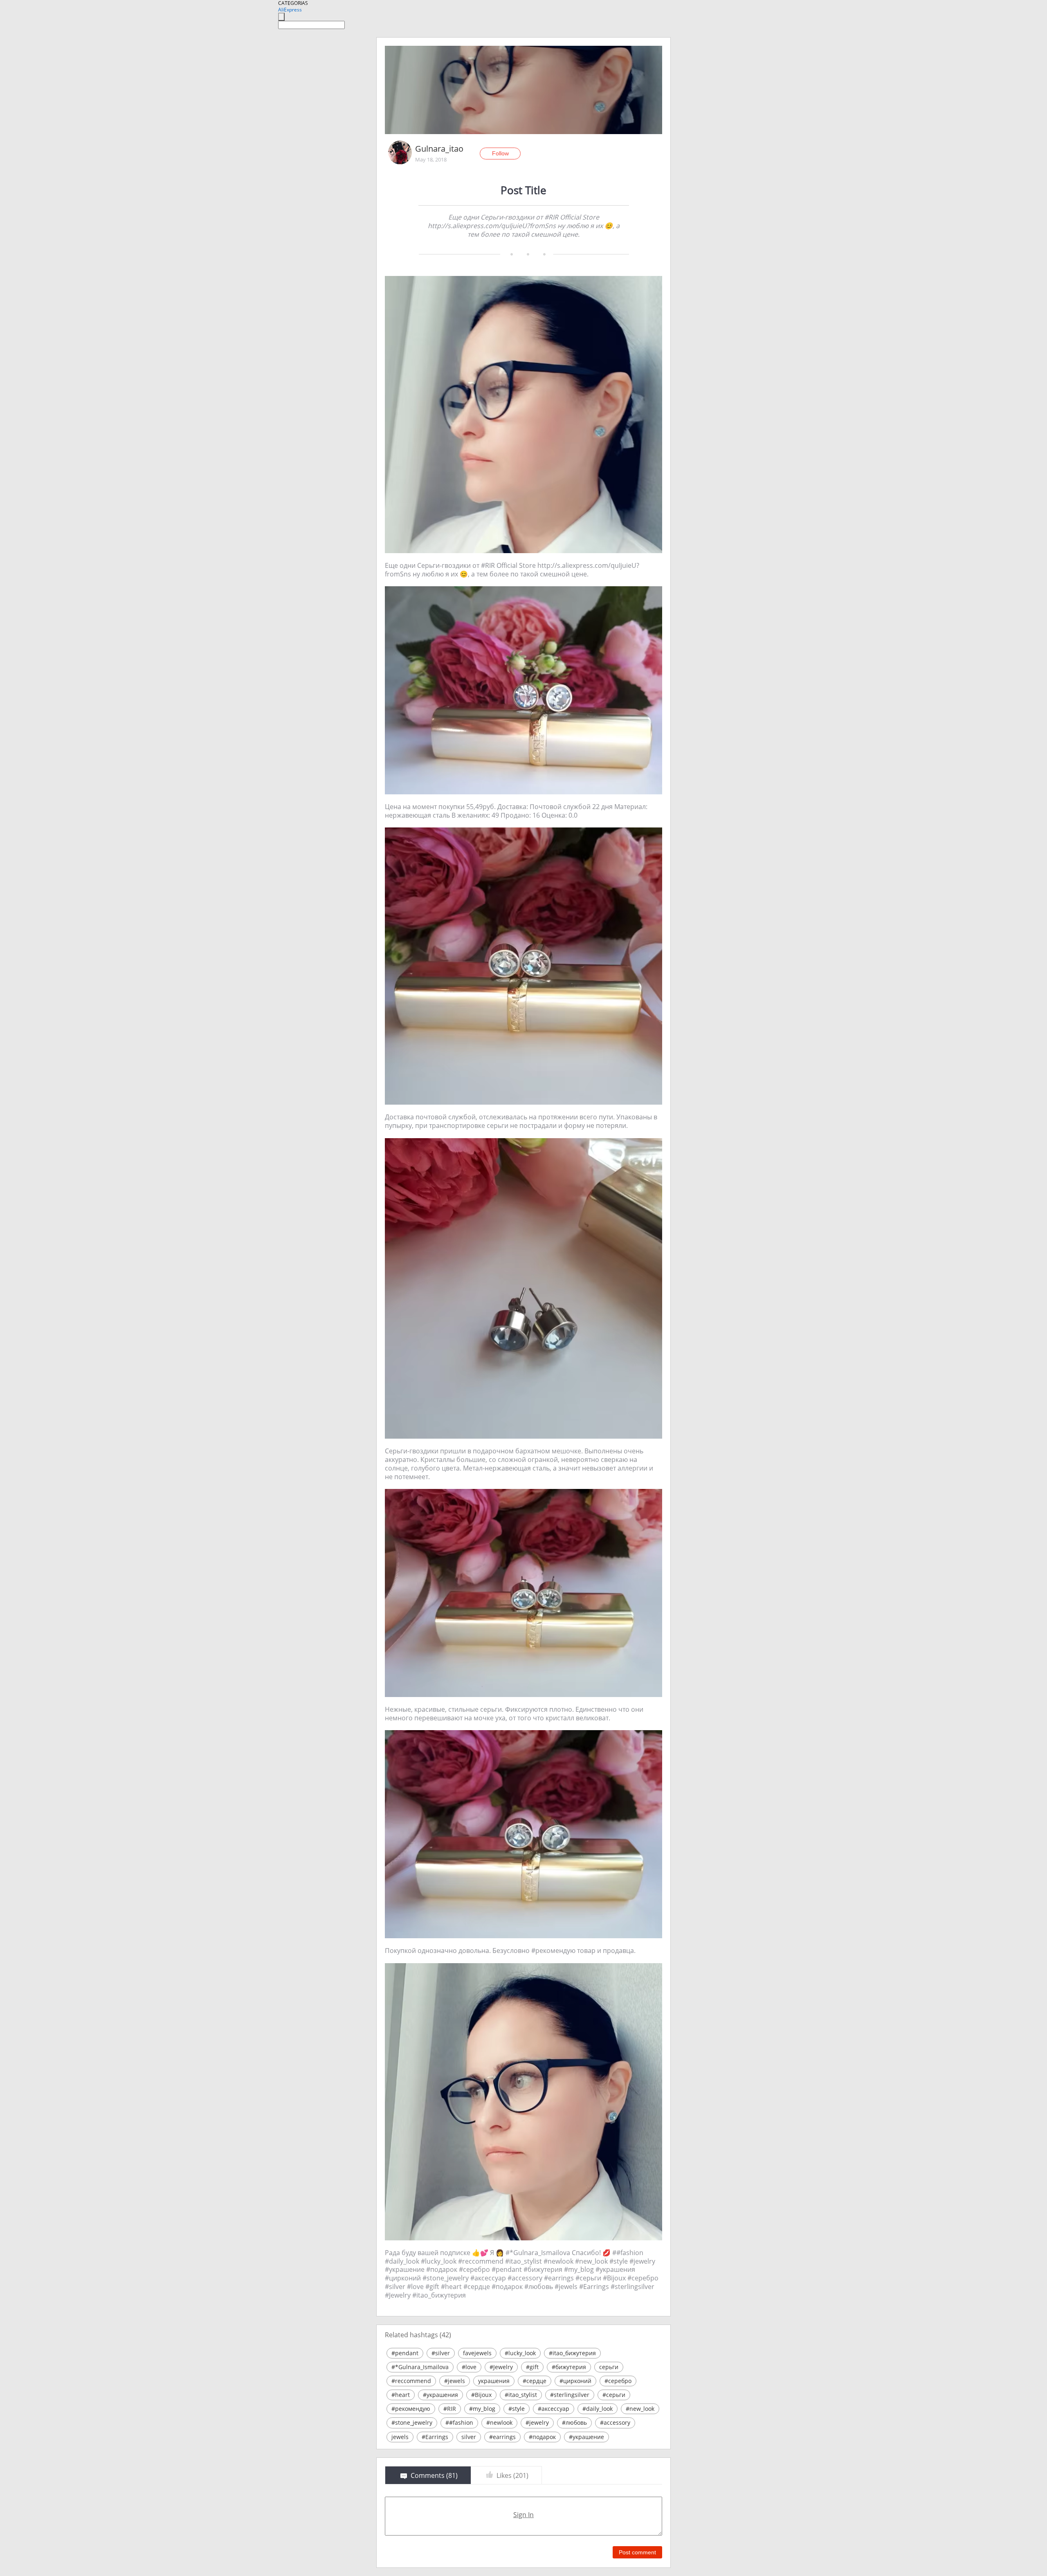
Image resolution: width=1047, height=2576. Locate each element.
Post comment (637, 2552)
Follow (500, 153)
